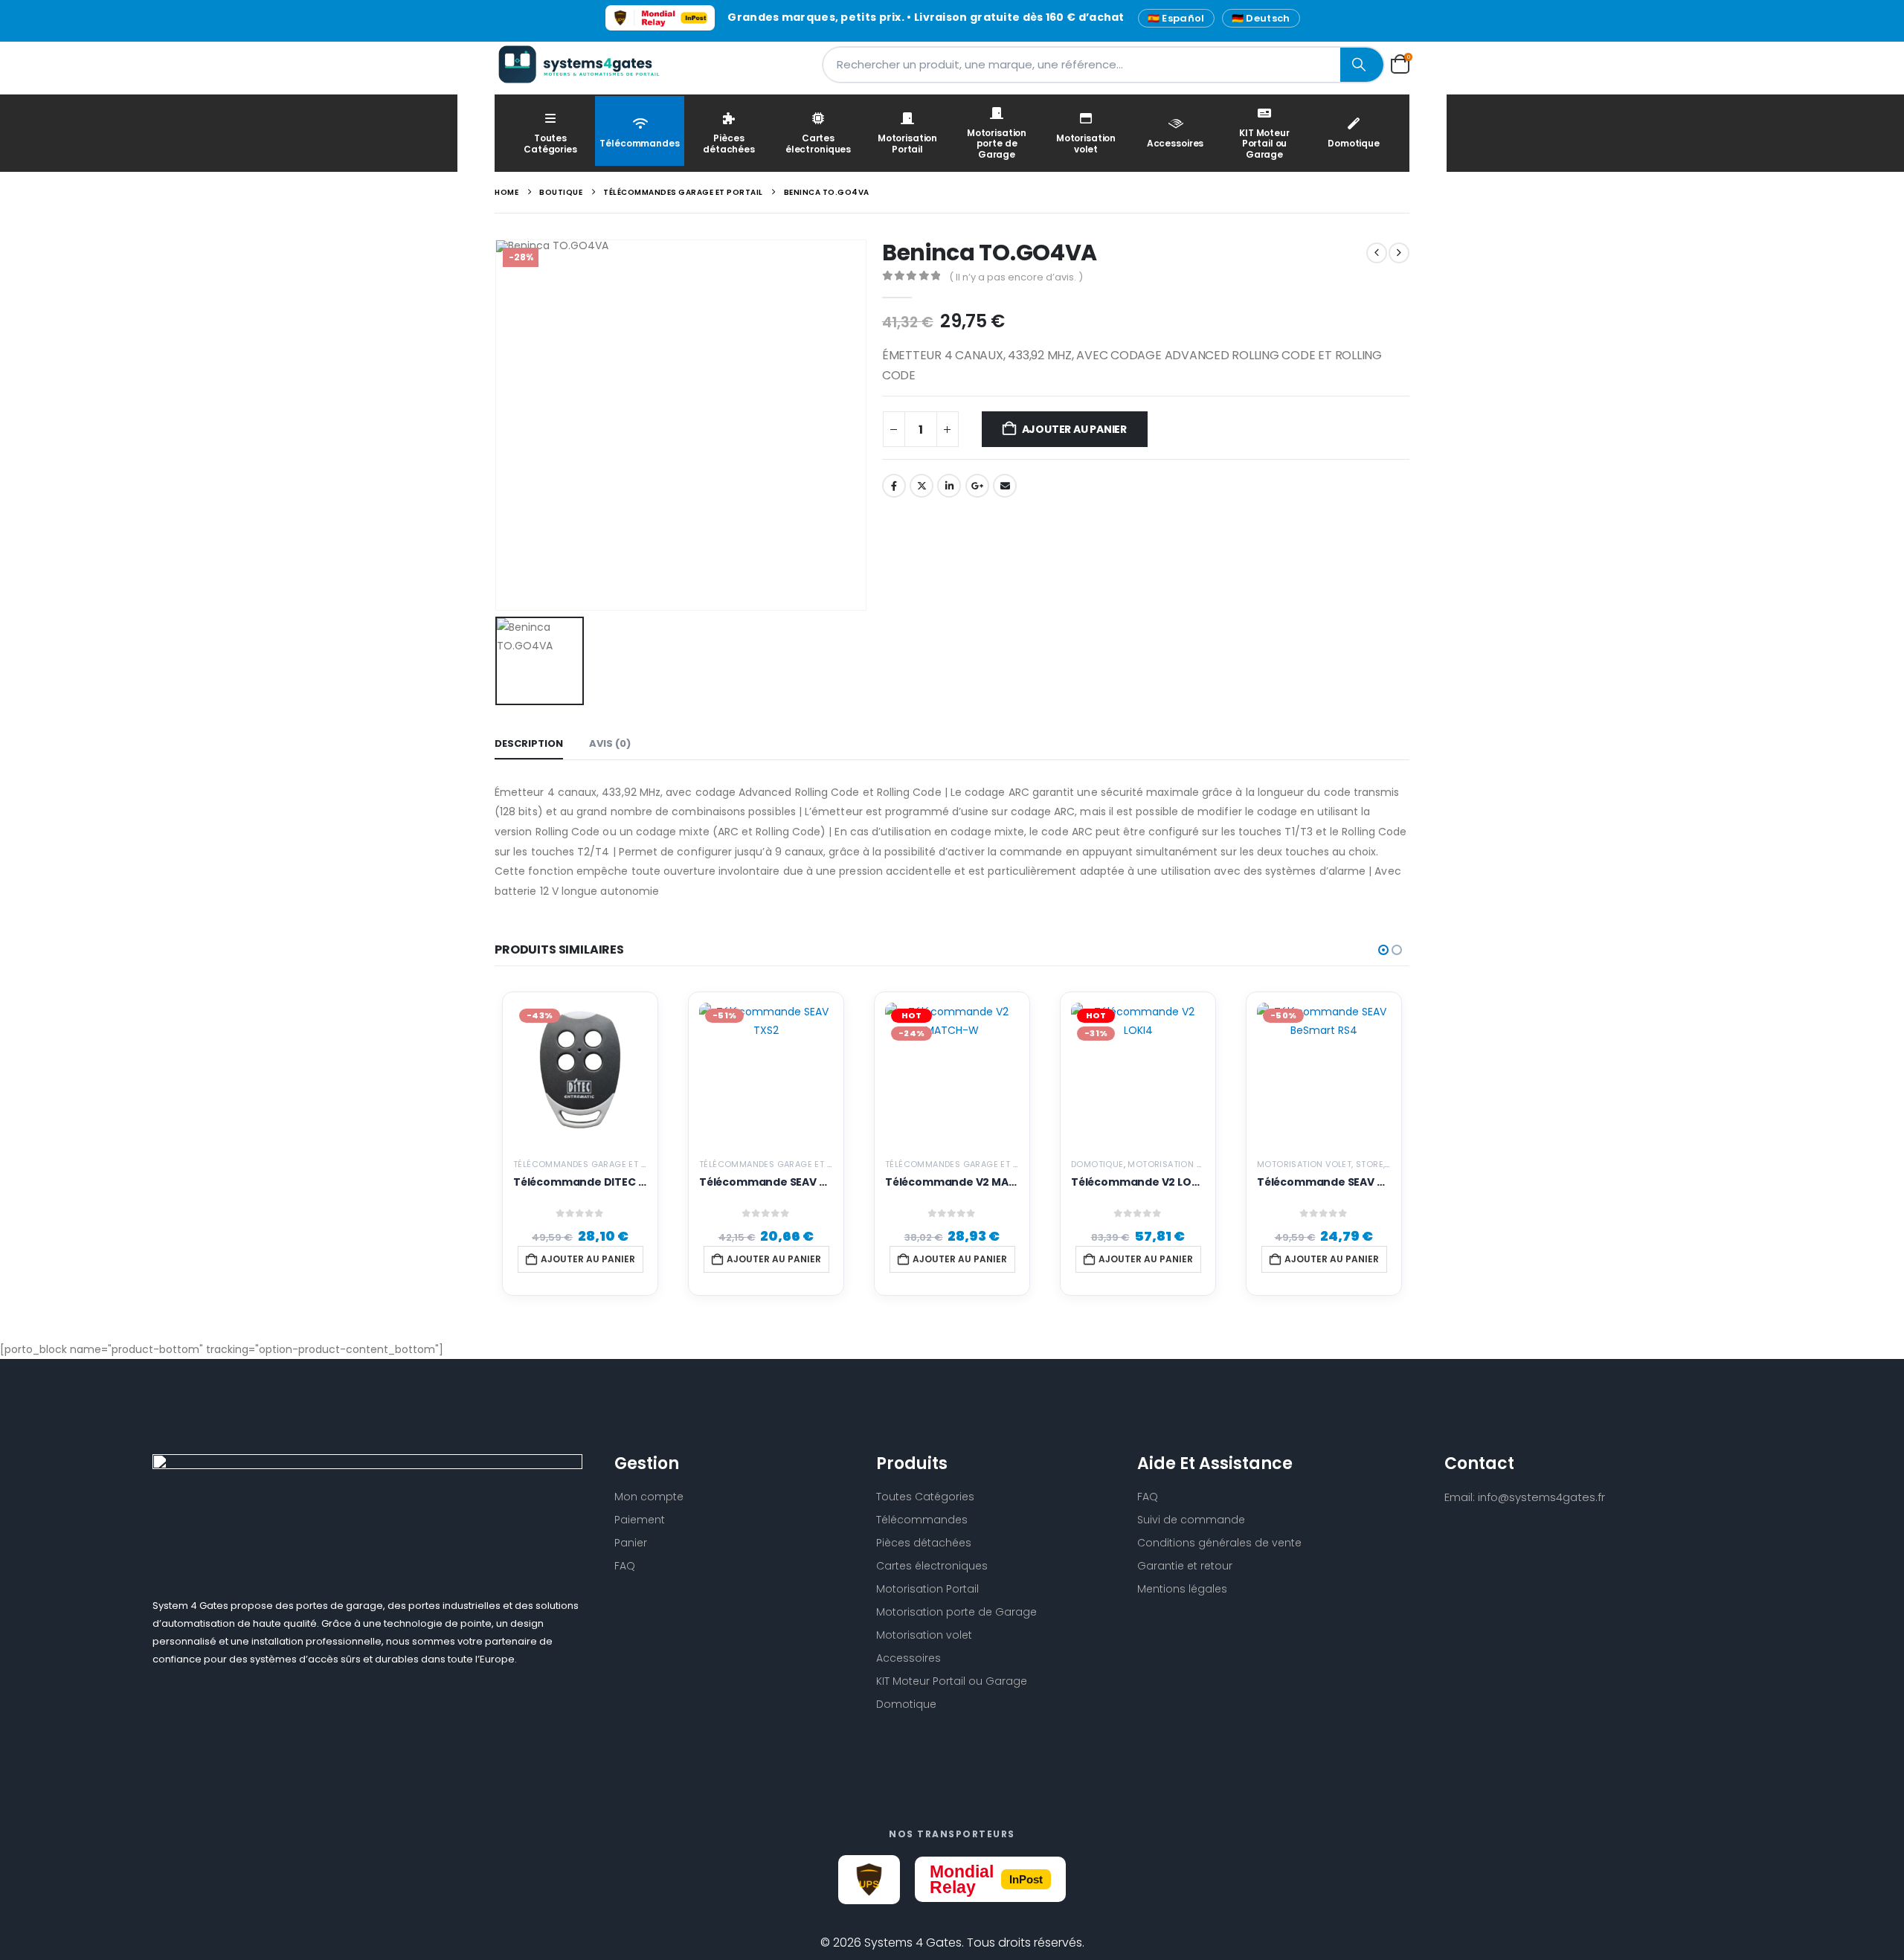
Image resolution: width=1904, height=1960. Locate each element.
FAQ (625, 1566)
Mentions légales (1182, 1589)
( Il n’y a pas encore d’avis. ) (1016, 277)
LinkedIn (949, 486)
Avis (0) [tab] (610, 743)
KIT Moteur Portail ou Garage (1264, 144)
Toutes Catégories (550, 143)
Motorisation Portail (907, 143)
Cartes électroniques (818, 143)
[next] (1399, 253)
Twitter (922, 486)
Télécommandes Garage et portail (594, 1164)
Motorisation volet (1086, 143)
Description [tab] (529, 743)
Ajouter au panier (1074, 429)
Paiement (640, 1520)
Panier (631, 1543)
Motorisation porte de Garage (997, 144)
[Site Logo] (588, 64)
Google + (977, 486)
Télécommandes (639, 143)
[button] (1383, 950)
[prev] (1377, 253)
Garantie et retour (1185, 1566)
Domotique (1354, 143)
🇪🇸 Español (1176, 18)
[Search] (1362, 65)
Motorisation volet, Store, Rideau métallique (1364, 1164)
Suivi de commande (1191, 1520)
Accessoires (1175, 143)
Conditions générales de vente (1219, 1543)
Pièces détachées (729, 143)
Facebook (894, 486)
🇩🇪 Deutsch (1261, 18)
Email (1005, 486)
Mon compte (649, 1497)
